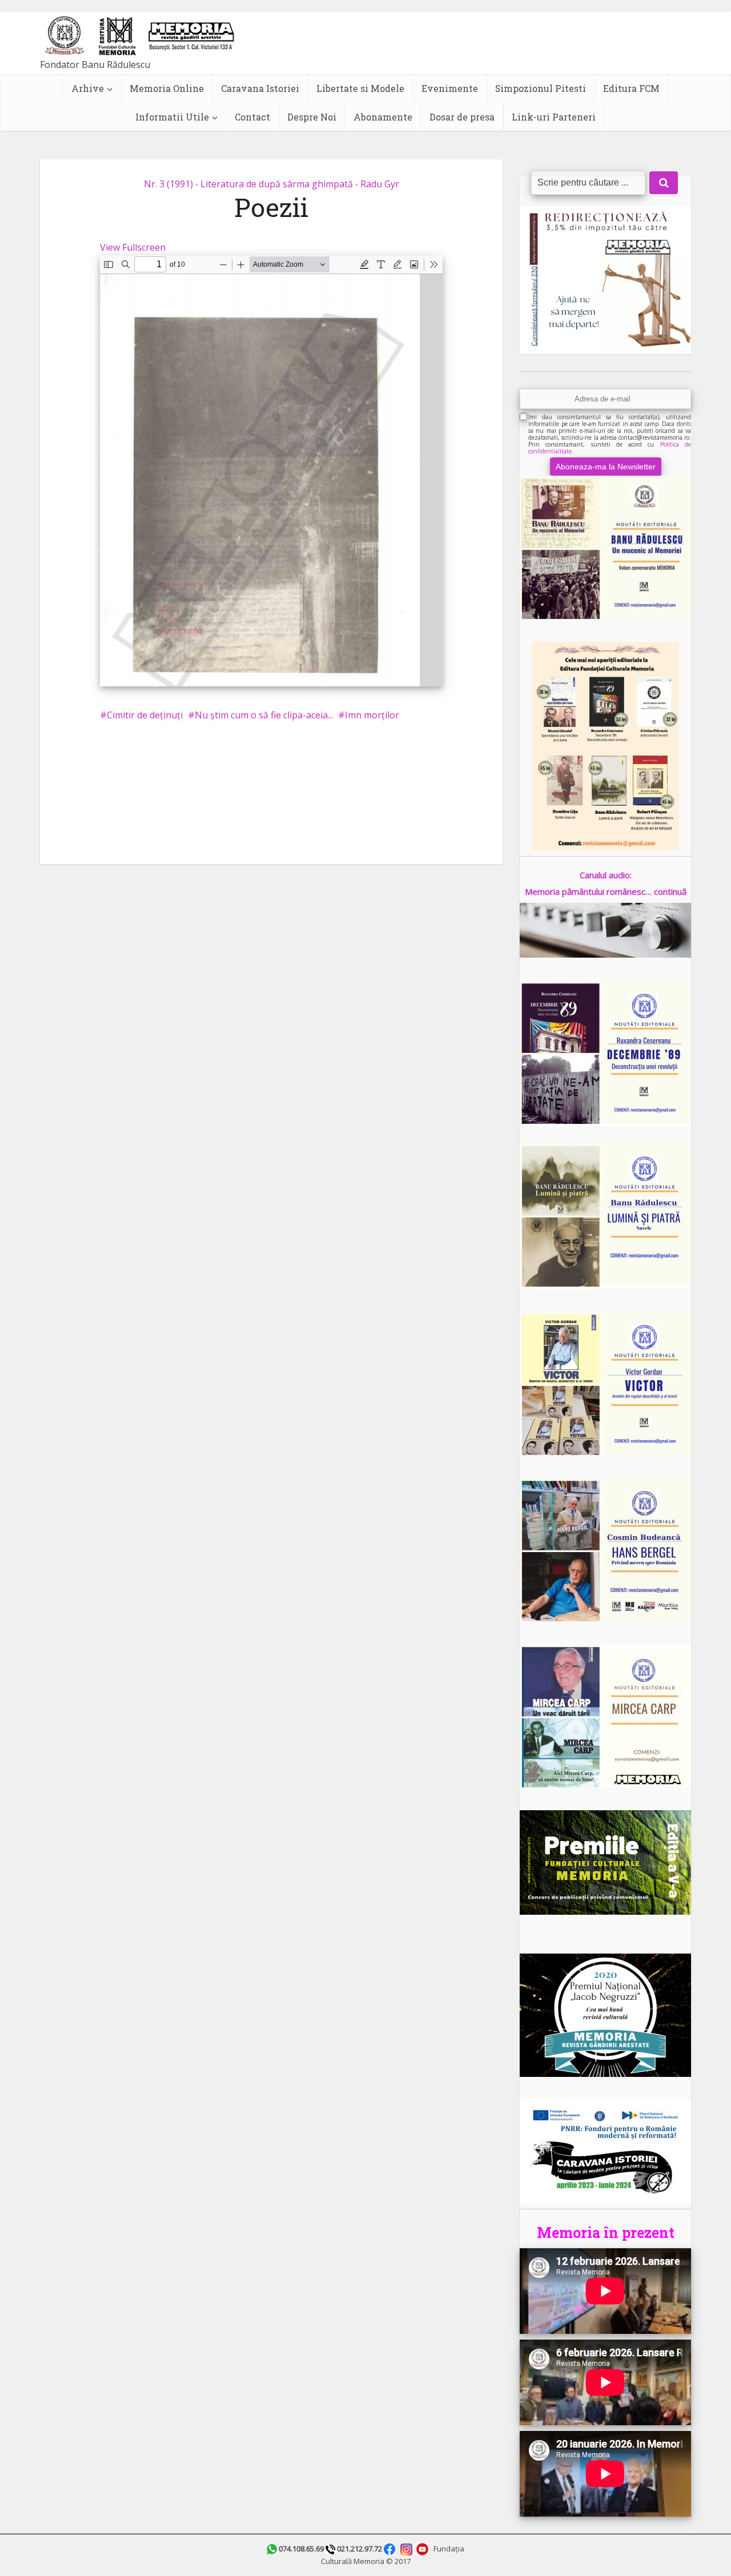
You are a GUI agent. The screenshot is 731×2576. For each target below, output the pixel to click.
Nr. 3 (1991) (168, 184)
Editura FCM (631, 88)
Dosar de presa (462, 117)
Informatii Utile (172, 117)
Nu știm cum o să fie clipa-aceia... (264, 715)
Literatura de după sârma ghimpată (277, 184)
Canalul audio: (606, 875)
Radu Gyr (380, 184)
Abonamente (383, 117)
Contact (252, 117)
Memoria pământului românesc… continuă (606, 891)
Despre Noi (312, 117)
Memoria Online (167, 88)
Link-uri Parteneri (554, 117)
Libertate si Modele (360, 88)
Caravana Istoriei (260, 88)
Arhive (88, 88)
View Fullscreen (133, 247)
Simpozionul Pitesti (541, 88)
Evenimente (450, 88)
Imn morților (372, 715)
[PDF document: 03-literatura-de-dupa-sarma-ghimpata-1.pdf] (271, 471)
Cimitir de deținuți (145, 715)
